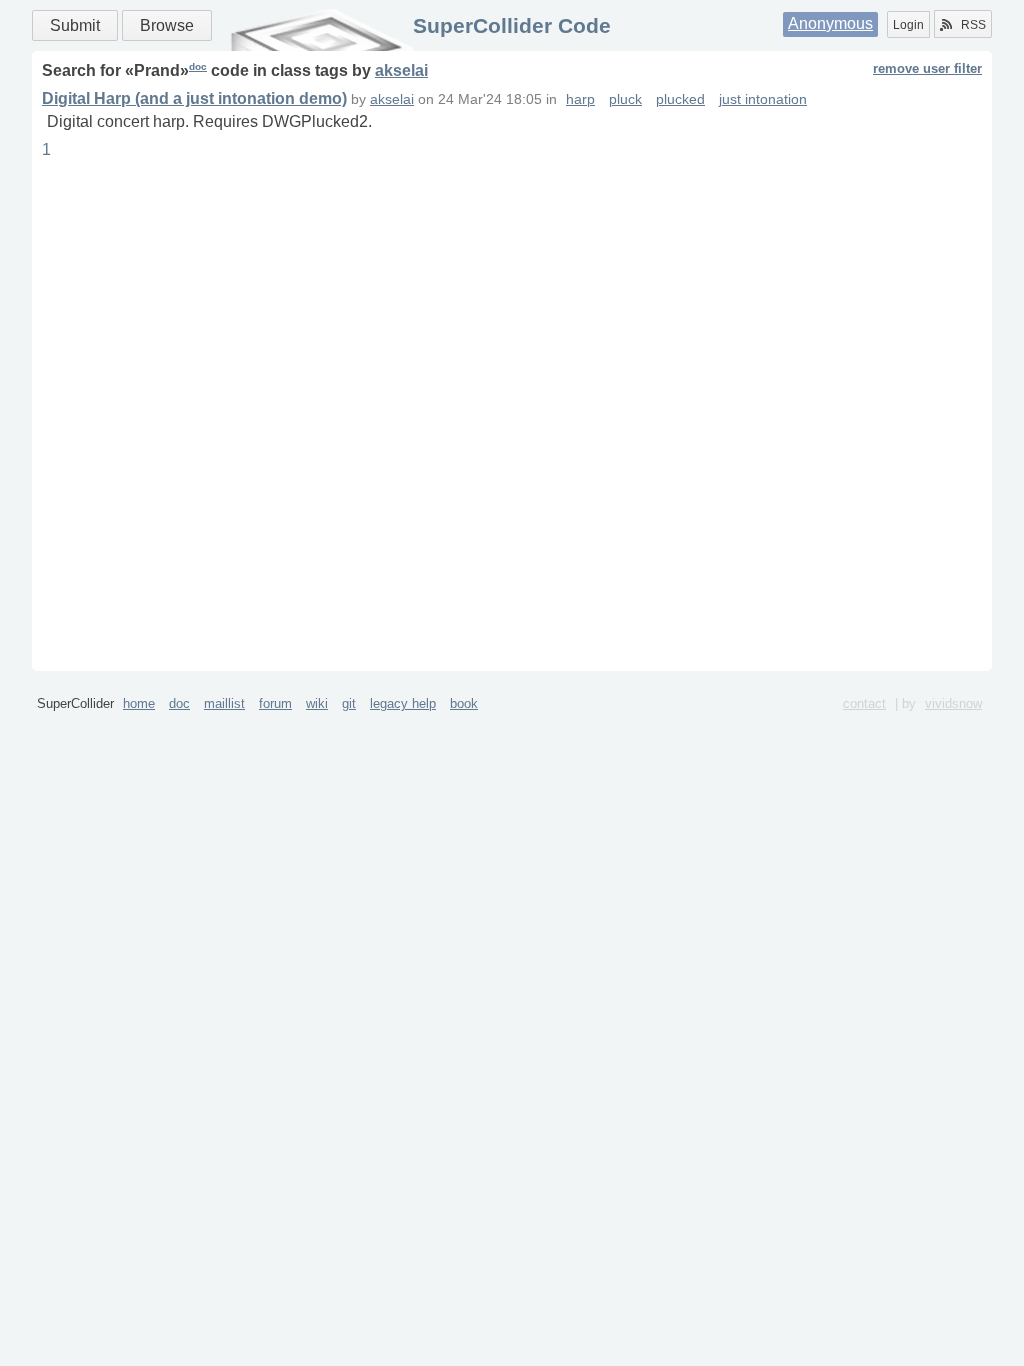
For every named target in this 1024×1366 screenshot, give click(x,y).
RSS (973, 25)
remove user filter (927, 68)
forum (275, 703)
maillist (224, 703)
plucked (680, 99)
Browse (167, 25)
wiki (317, 703)
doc (198, 66)
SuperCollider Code (512, 25)
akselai (401, 70)
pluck (625, 99)
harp (580, 99)
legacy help (403, 703)
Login (908, 25)
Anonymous (830, 23)
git (349, 703)
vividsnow (953, 703)
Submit (75, 25)
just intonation (763, 99)
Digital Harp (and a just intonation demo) (194, 98)
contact (864, 703)
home (139, 703)
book (464, 703)
